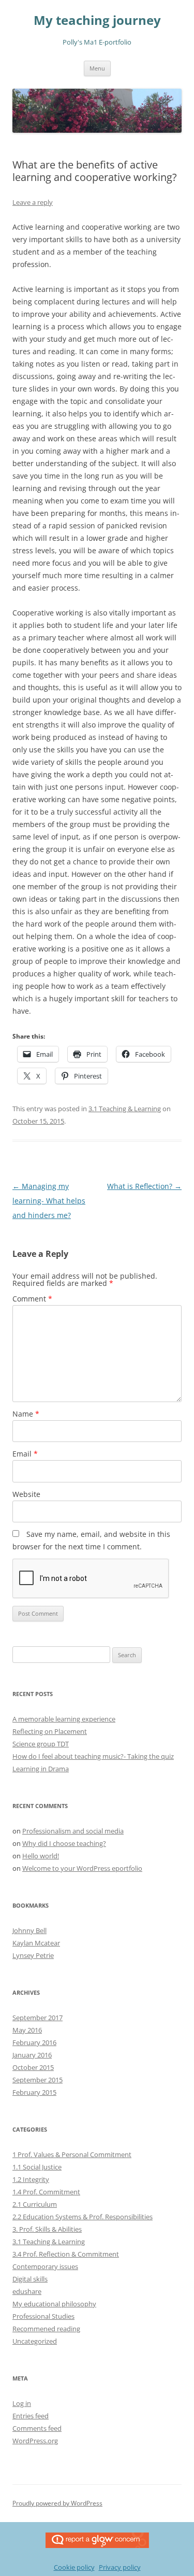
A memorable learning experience (64, 1719)
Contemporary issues (45, 2266)
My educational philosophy (54, 2304)
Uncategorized (35, 2341)
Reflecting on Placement (50, 1731)
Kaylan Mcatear (36, 1943)
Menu (97, 68)
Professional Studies (43, 2316)
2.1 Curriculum (35, 2204)
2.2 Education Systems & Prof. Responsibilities (83, 2217)
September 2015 (38, 2080)
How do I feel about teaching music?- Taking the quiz (93, 1756)
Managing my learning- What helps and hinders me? (49, 1201)
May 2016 (27, 2030)
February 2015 (34, 2092)
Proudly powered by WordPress (57, 2503)
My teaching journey (97, 20)
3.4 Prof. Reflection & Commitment (66, 2254)
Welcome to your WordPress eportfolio (82, 1868)
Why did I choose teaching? (64, 1843)
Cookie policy (74, 2567)
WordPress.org (35, 2441)
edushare (27, 2291)
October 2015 (33, 2067)
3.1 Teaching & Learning (125, 1109)
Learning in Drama (41, 1769)
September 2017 (38, 2018)
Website (26, 1494)
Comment (32, 1299)
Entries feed (31, 2416)
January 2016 (32, 2055)
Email (25, 1454)
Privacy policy (120, 2567)
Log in (22, 2403)
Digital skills (30, 2279)
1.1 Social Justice (37, 2167)
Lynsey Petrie (33, 1955)
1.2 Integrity (31, 2179)
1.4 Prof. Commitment (46, 2192)
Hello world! (41, 1856)
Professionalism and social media (73, 1831)
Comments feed (37, 2428)
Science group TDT (41, 1744)
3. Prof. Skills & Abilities (47, 2229)
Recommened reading (46, 2329)
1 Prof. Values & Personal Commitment (72, 2154)
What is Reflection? (144, 1186)
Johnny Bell (29, 1930)
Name (26, 1414)
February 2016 (34, 2042)
